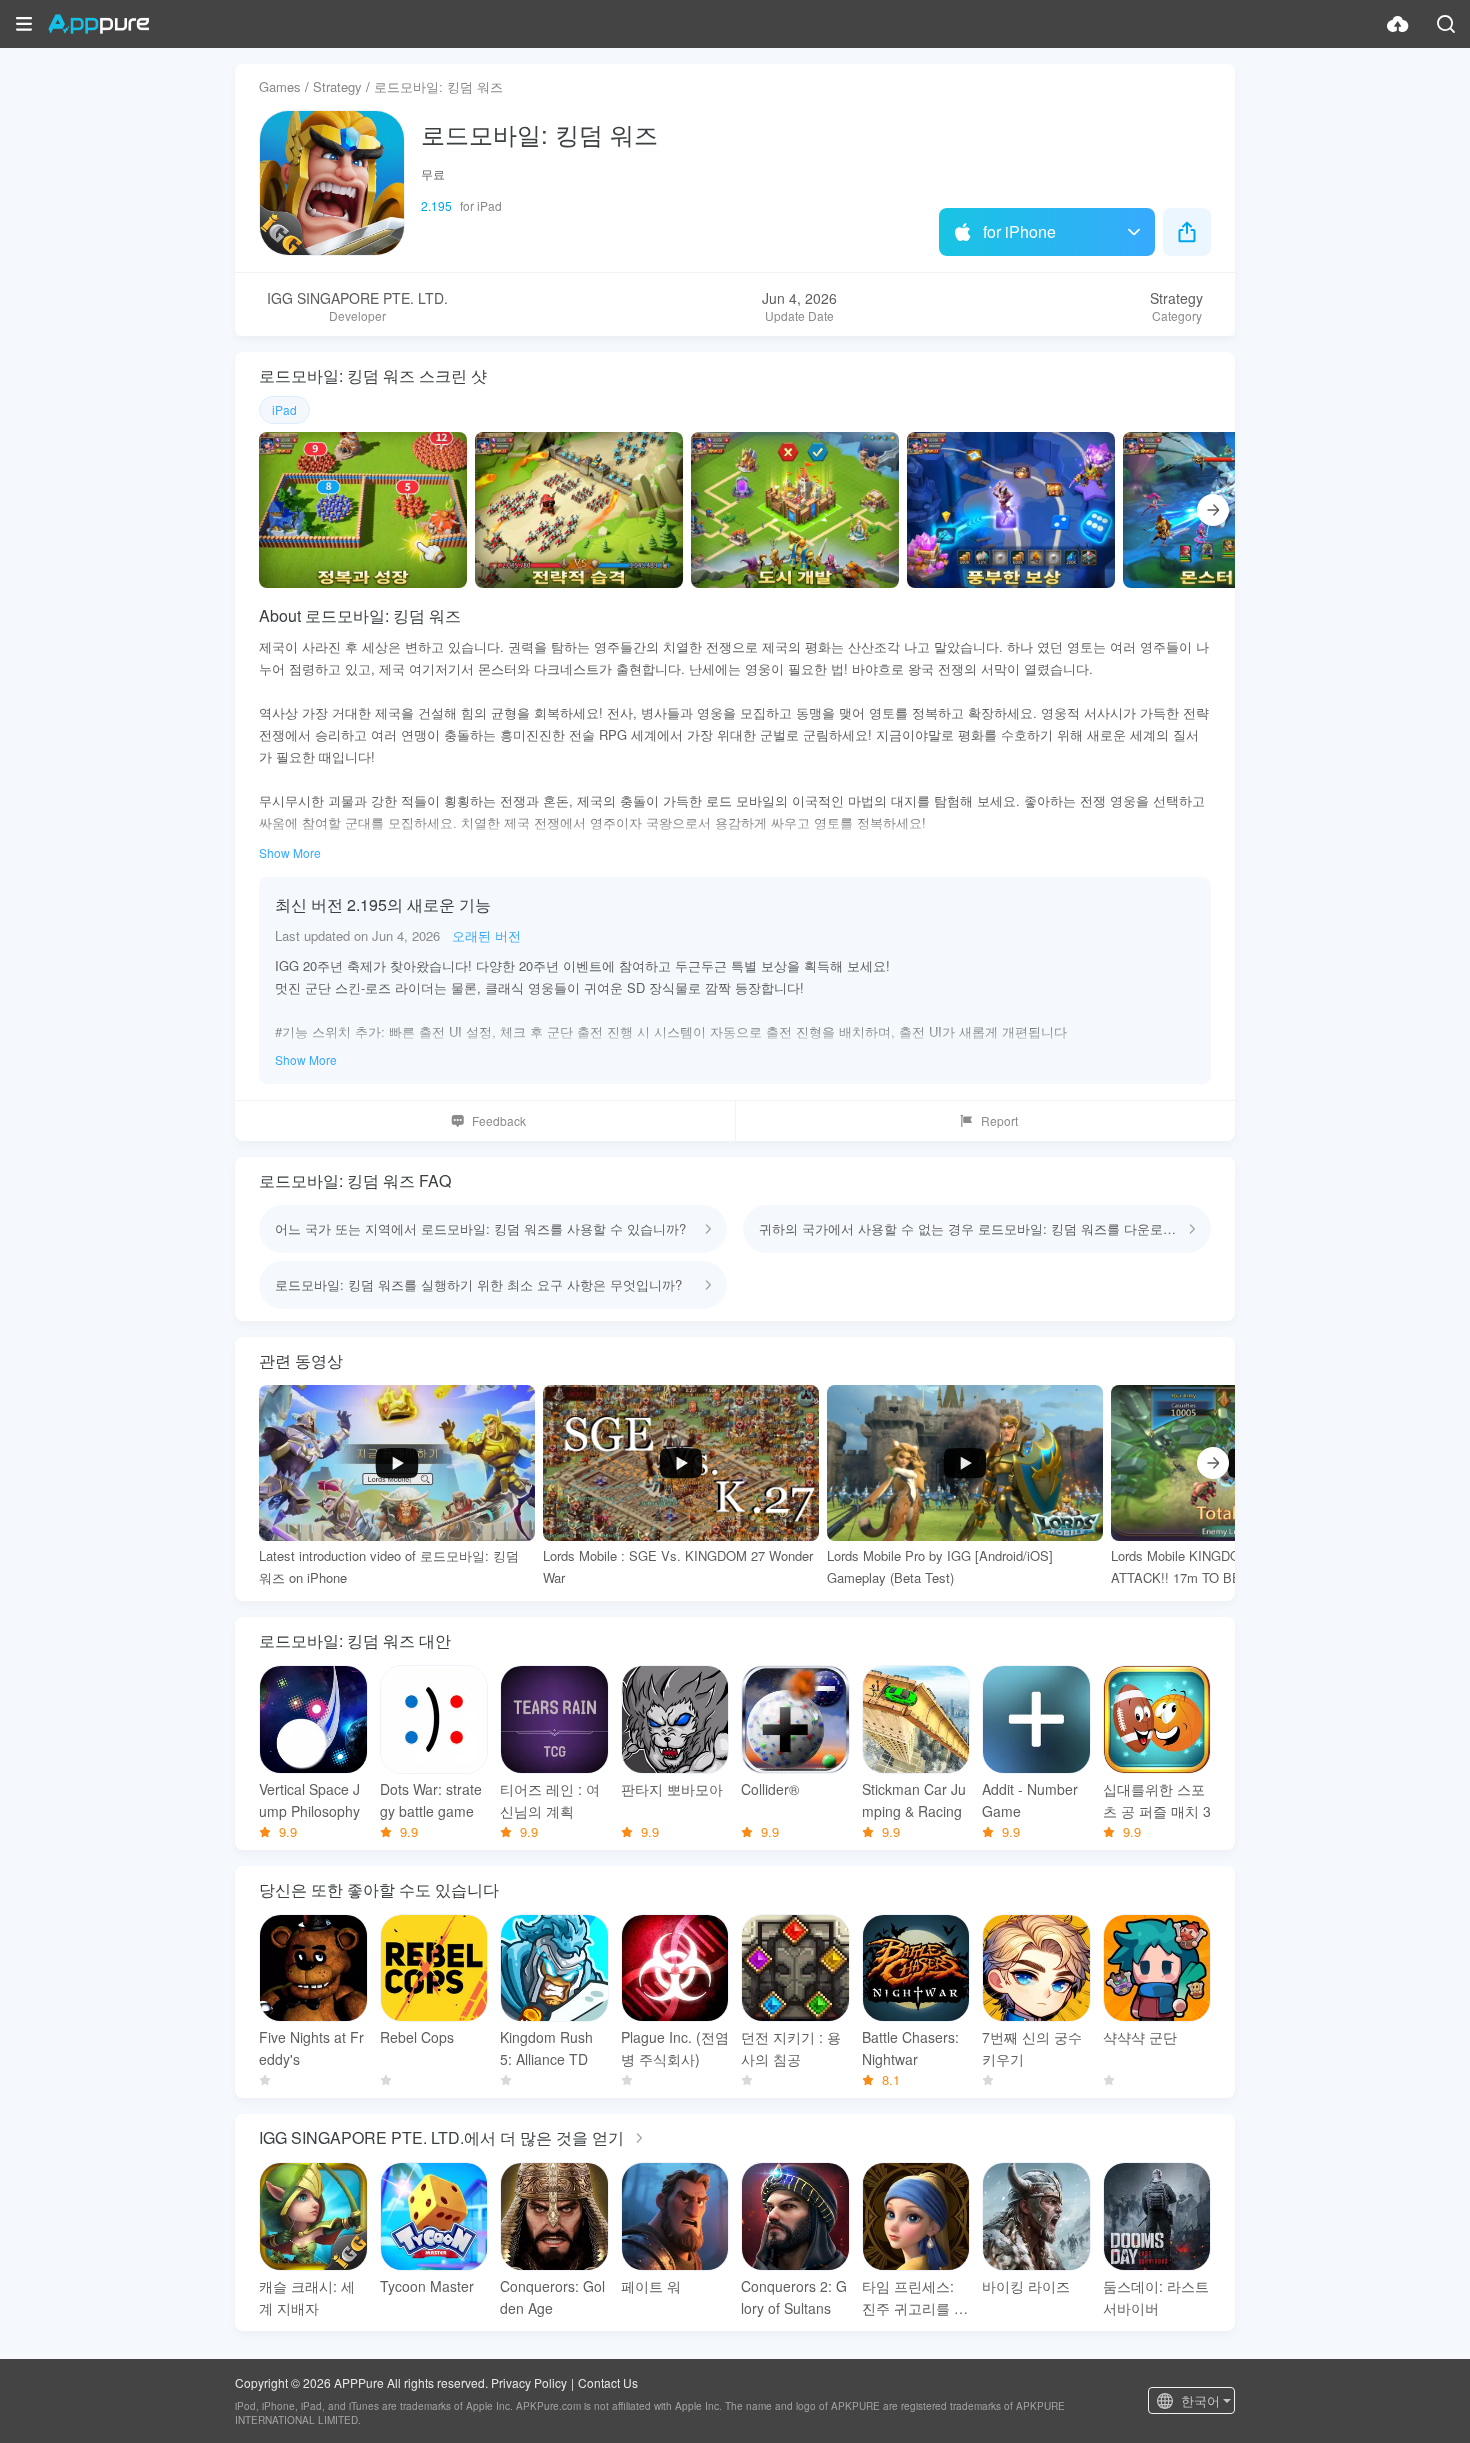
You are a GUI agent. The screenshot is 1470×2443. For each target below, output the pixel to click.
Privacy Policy (529, 2382)
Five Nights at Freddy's (311, 2048)
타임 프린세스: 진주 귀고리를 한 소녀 (915, 2297)
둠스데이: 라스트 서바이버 (1156, 2297)
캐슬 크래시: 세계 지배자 (307, 2297)
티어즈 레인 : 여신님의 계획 (550, 1800)
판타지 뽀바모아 (672, 1789)
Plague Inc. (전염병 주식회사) (675, 2048)
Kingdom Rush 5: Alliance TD (546, 2048)
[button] (24, 24)
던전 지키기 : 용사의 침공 (791, 2048)
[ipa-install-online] (1398, 24)
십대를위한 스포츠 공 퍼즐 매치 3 (1157, 1800)
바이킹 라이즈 (1026, 2286)
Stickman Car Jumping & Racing (914, 1800)
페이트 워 (651, 2286)
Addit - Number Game (1030, 1800)
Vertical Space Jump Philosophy (309, 1800)
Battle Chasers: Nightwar (910, 2048)
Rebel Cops (417, 2037)
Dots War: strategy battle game (431, 1800)
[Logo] (98, 24)
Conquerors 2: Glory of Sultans (794, 2297)
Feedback (499, 1120)
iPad (284, 409)
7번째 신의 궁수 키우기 (1032, 2048)
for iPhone (1019, 231)
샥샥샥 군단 (1140, 2037)
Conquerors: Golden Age (552, 2297)
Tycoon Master (427, 2286)
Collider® (770, 1789)
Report (999, 1120)
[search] (1446, 24)
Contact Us (608, 2382)
